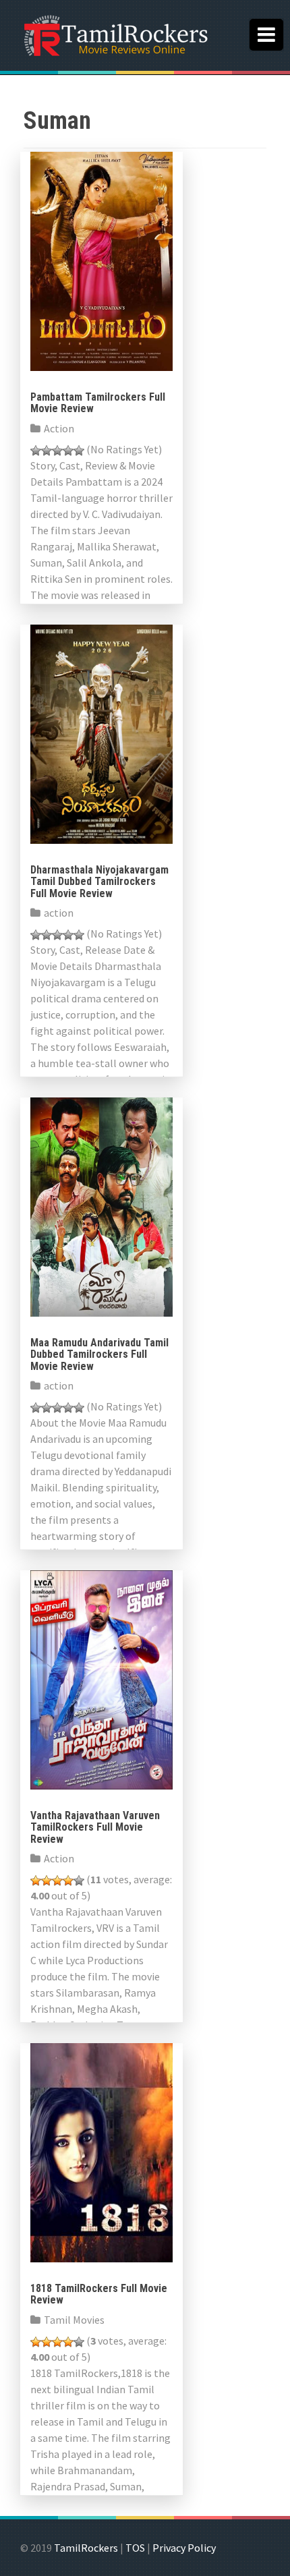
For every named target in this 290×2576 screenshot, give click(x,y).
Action (59, 428)
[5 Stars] (79, 451)
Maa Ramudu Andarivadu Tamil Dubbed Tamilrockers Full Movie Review (99, 1354)
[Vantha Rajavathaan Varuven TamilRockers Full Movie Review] (101, 1678)
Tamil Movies (74, 2320)
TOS (135, 2548)
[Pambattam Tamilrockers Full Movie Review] (101, 260)
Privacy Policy (184, 2548)
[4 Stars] (68, 451)
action (59, 913)
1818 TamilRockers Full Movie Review (99, 2294)
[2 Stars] (47, 451)
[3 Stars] (57, 451)
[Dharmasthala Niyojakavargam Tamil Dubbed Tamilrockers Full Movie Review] (101, 733)
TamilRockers (86, 2548)
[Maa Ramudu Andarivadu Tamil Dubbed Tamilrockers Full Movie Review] (101, 1205)
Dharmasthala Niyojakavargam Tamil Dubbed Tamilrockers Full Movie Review (99, 882)
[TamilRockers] (115, 34)
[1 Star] (36, 451)
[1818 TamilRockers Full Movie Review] (101, 2151)
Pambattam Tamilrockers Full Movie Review (98, 403)
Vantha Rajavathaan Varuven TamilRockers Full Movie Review (95, 1827)
